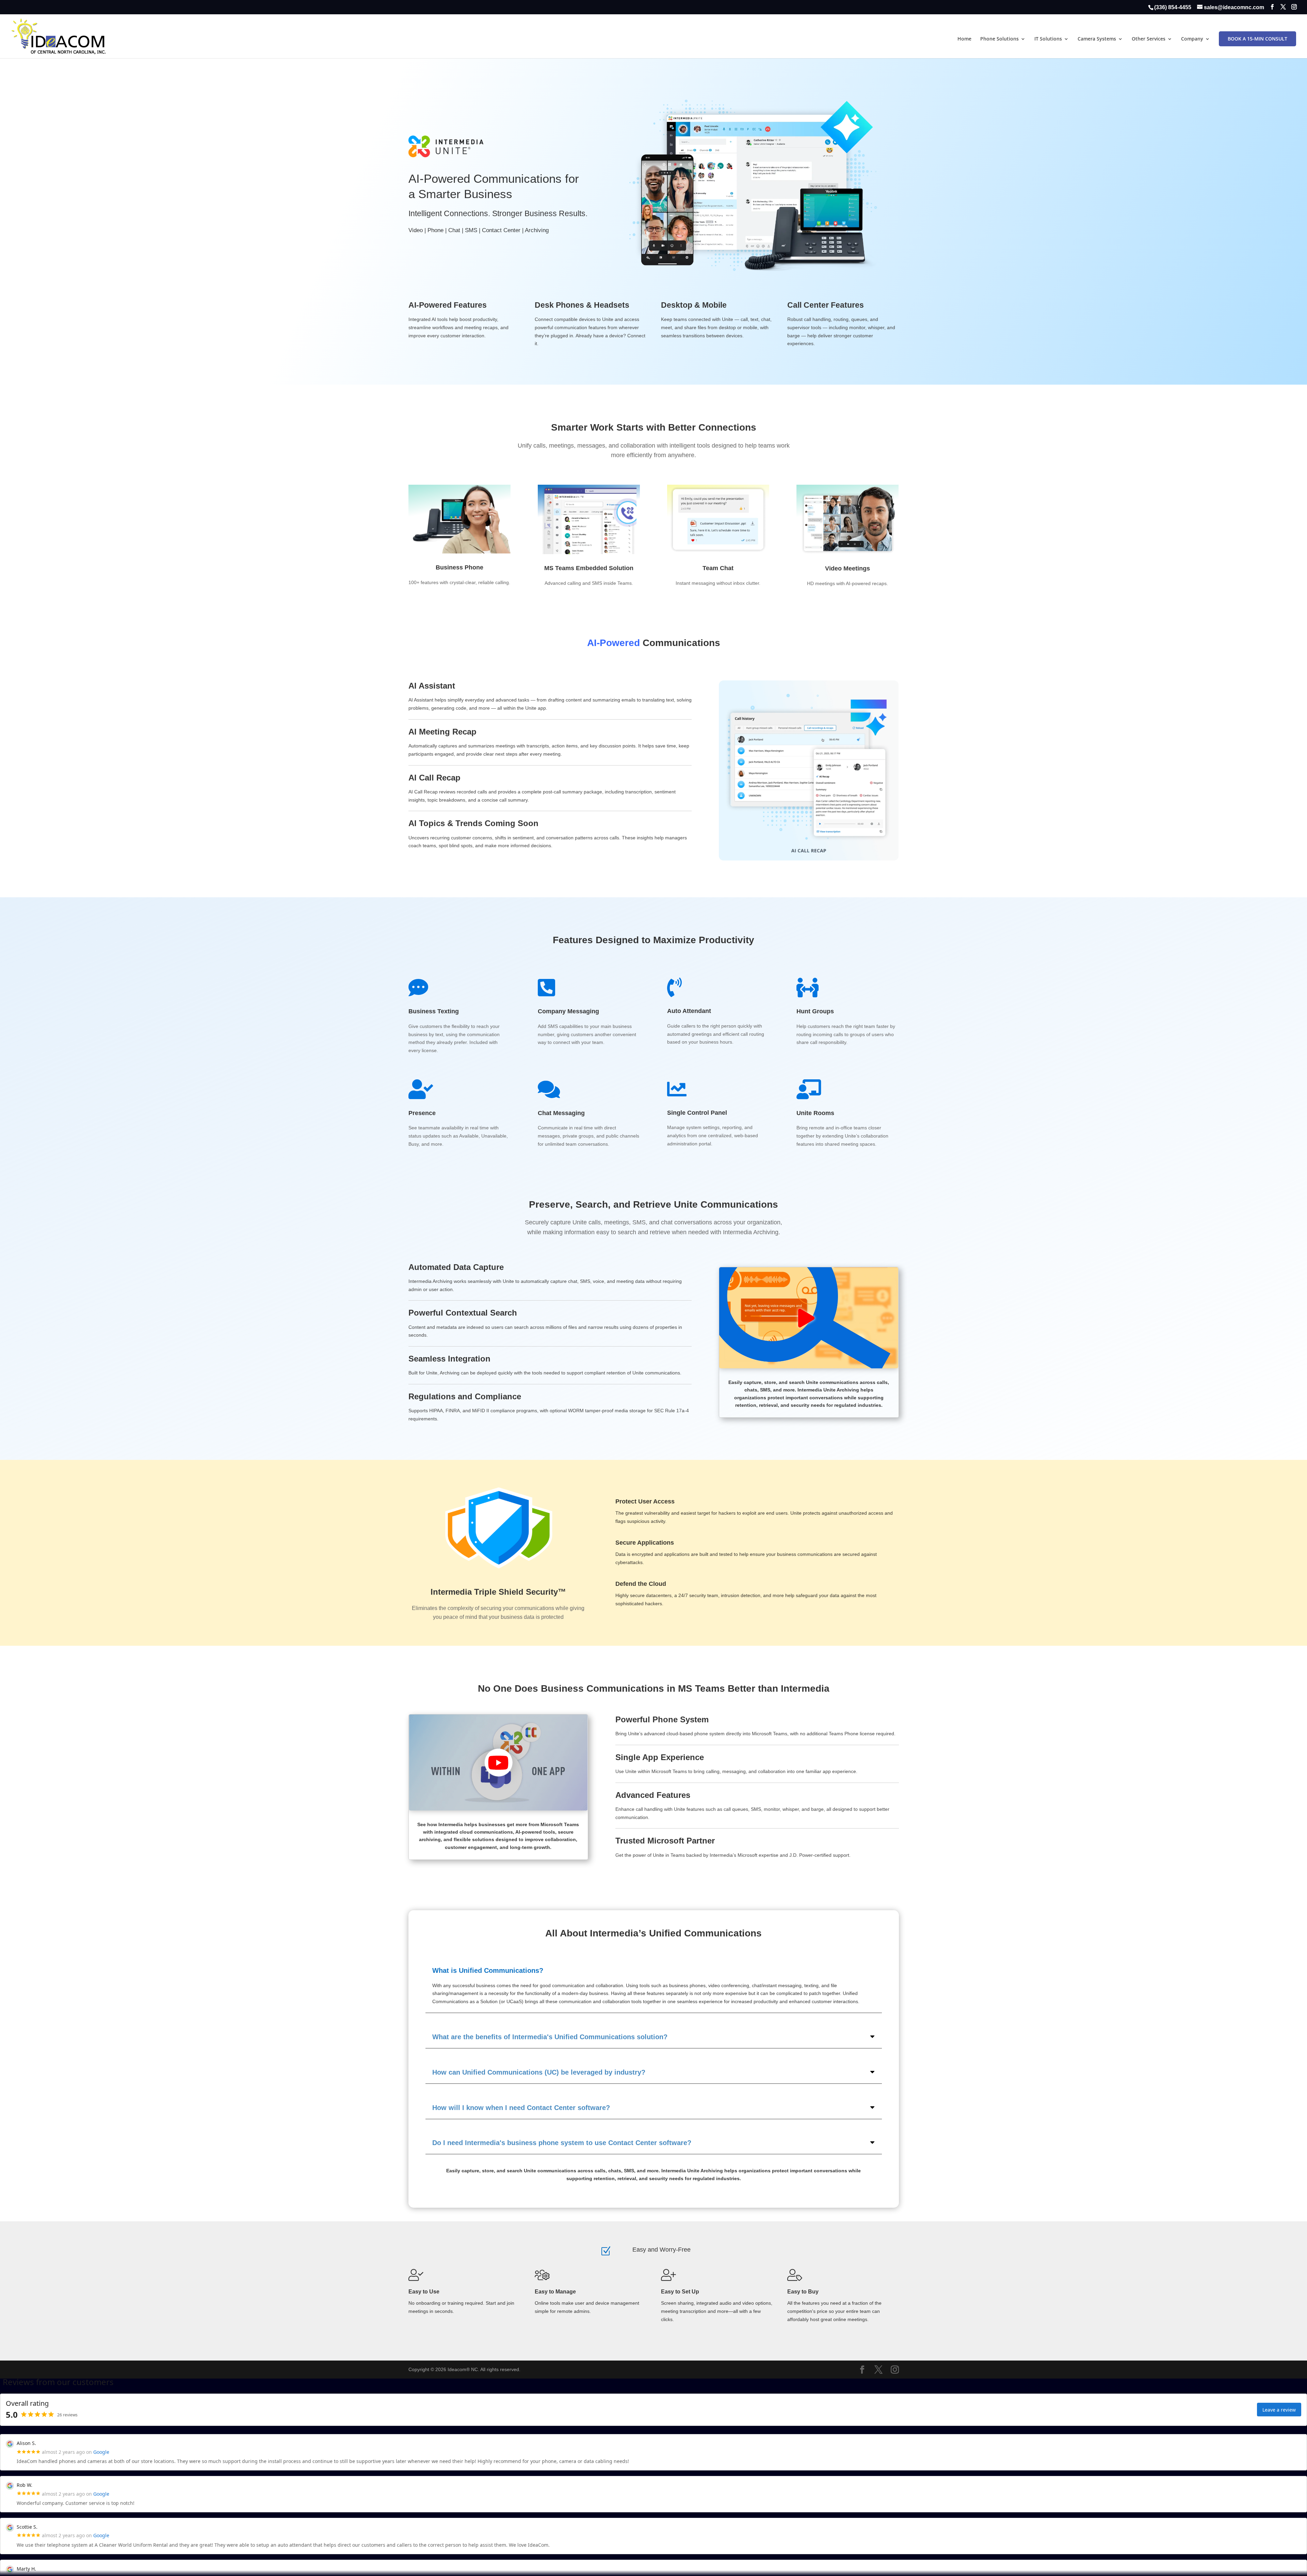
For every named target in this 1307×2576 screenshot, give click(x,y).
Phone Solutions (999, 39)
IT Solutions (1048, 39)
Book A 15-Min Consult (1257, 39)
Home (964, 39)
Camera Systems (1097, 39)
